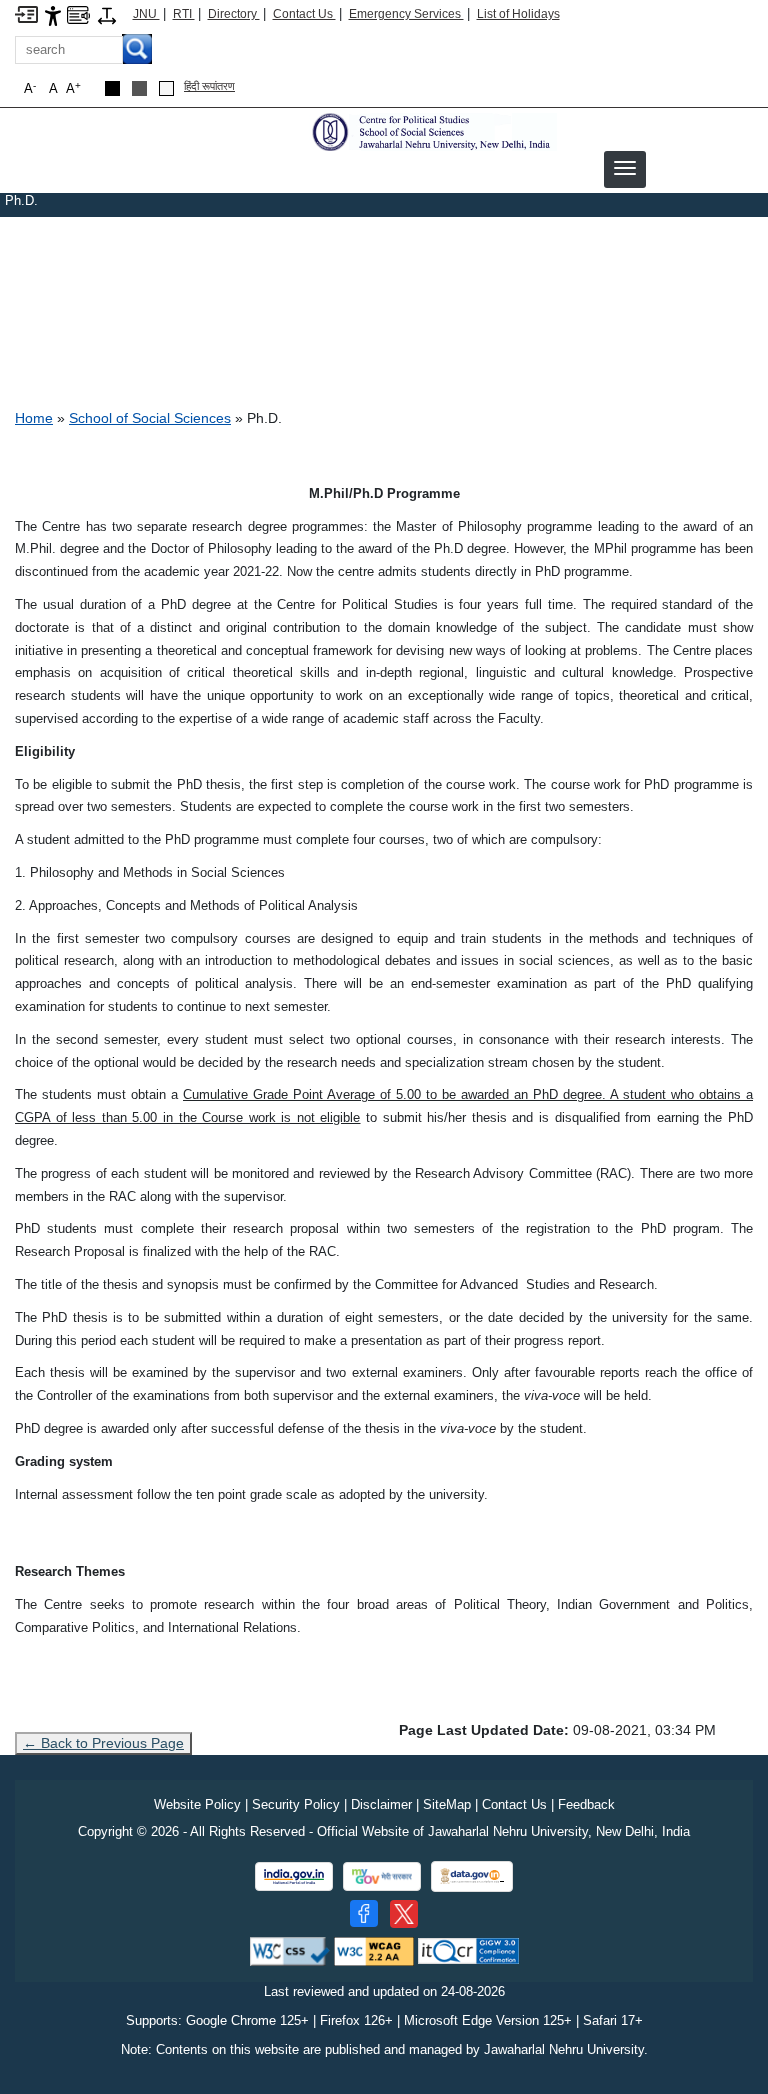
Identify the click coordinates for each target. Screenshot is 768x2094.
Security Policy (296, 1804)
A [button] (73, 88)
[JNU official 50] (404, 1914)
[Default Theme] (166, 88)
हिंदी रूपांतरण (209, 86)
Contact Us (304, 14)
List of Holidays (518, 14)
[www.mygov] (382, 1876)
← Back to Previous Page (103, 1743)
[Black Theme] (112, 88)
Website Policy (197, 1804)
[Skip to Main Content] (26, 13)
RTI (184, 14)
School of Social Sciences (150, 418)
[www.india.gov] (294, 1876)
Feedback (586, 1804)
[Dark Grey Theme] (139, 88)
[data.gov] (472, 1876)
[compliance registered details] (468, 1950)
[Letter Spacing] (107, 14)
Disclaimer (381, 1804)
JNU (146, 14)
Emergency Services (406, 14)
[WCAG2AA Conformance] (374, 1950)
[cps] (432, 131)
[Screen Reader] (78, 13)
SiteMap (447, 1804)
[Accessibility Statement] (53, 14)
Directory (234, 14)
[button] (625, 168)
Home (34, 418)
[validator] (290, 1950)
